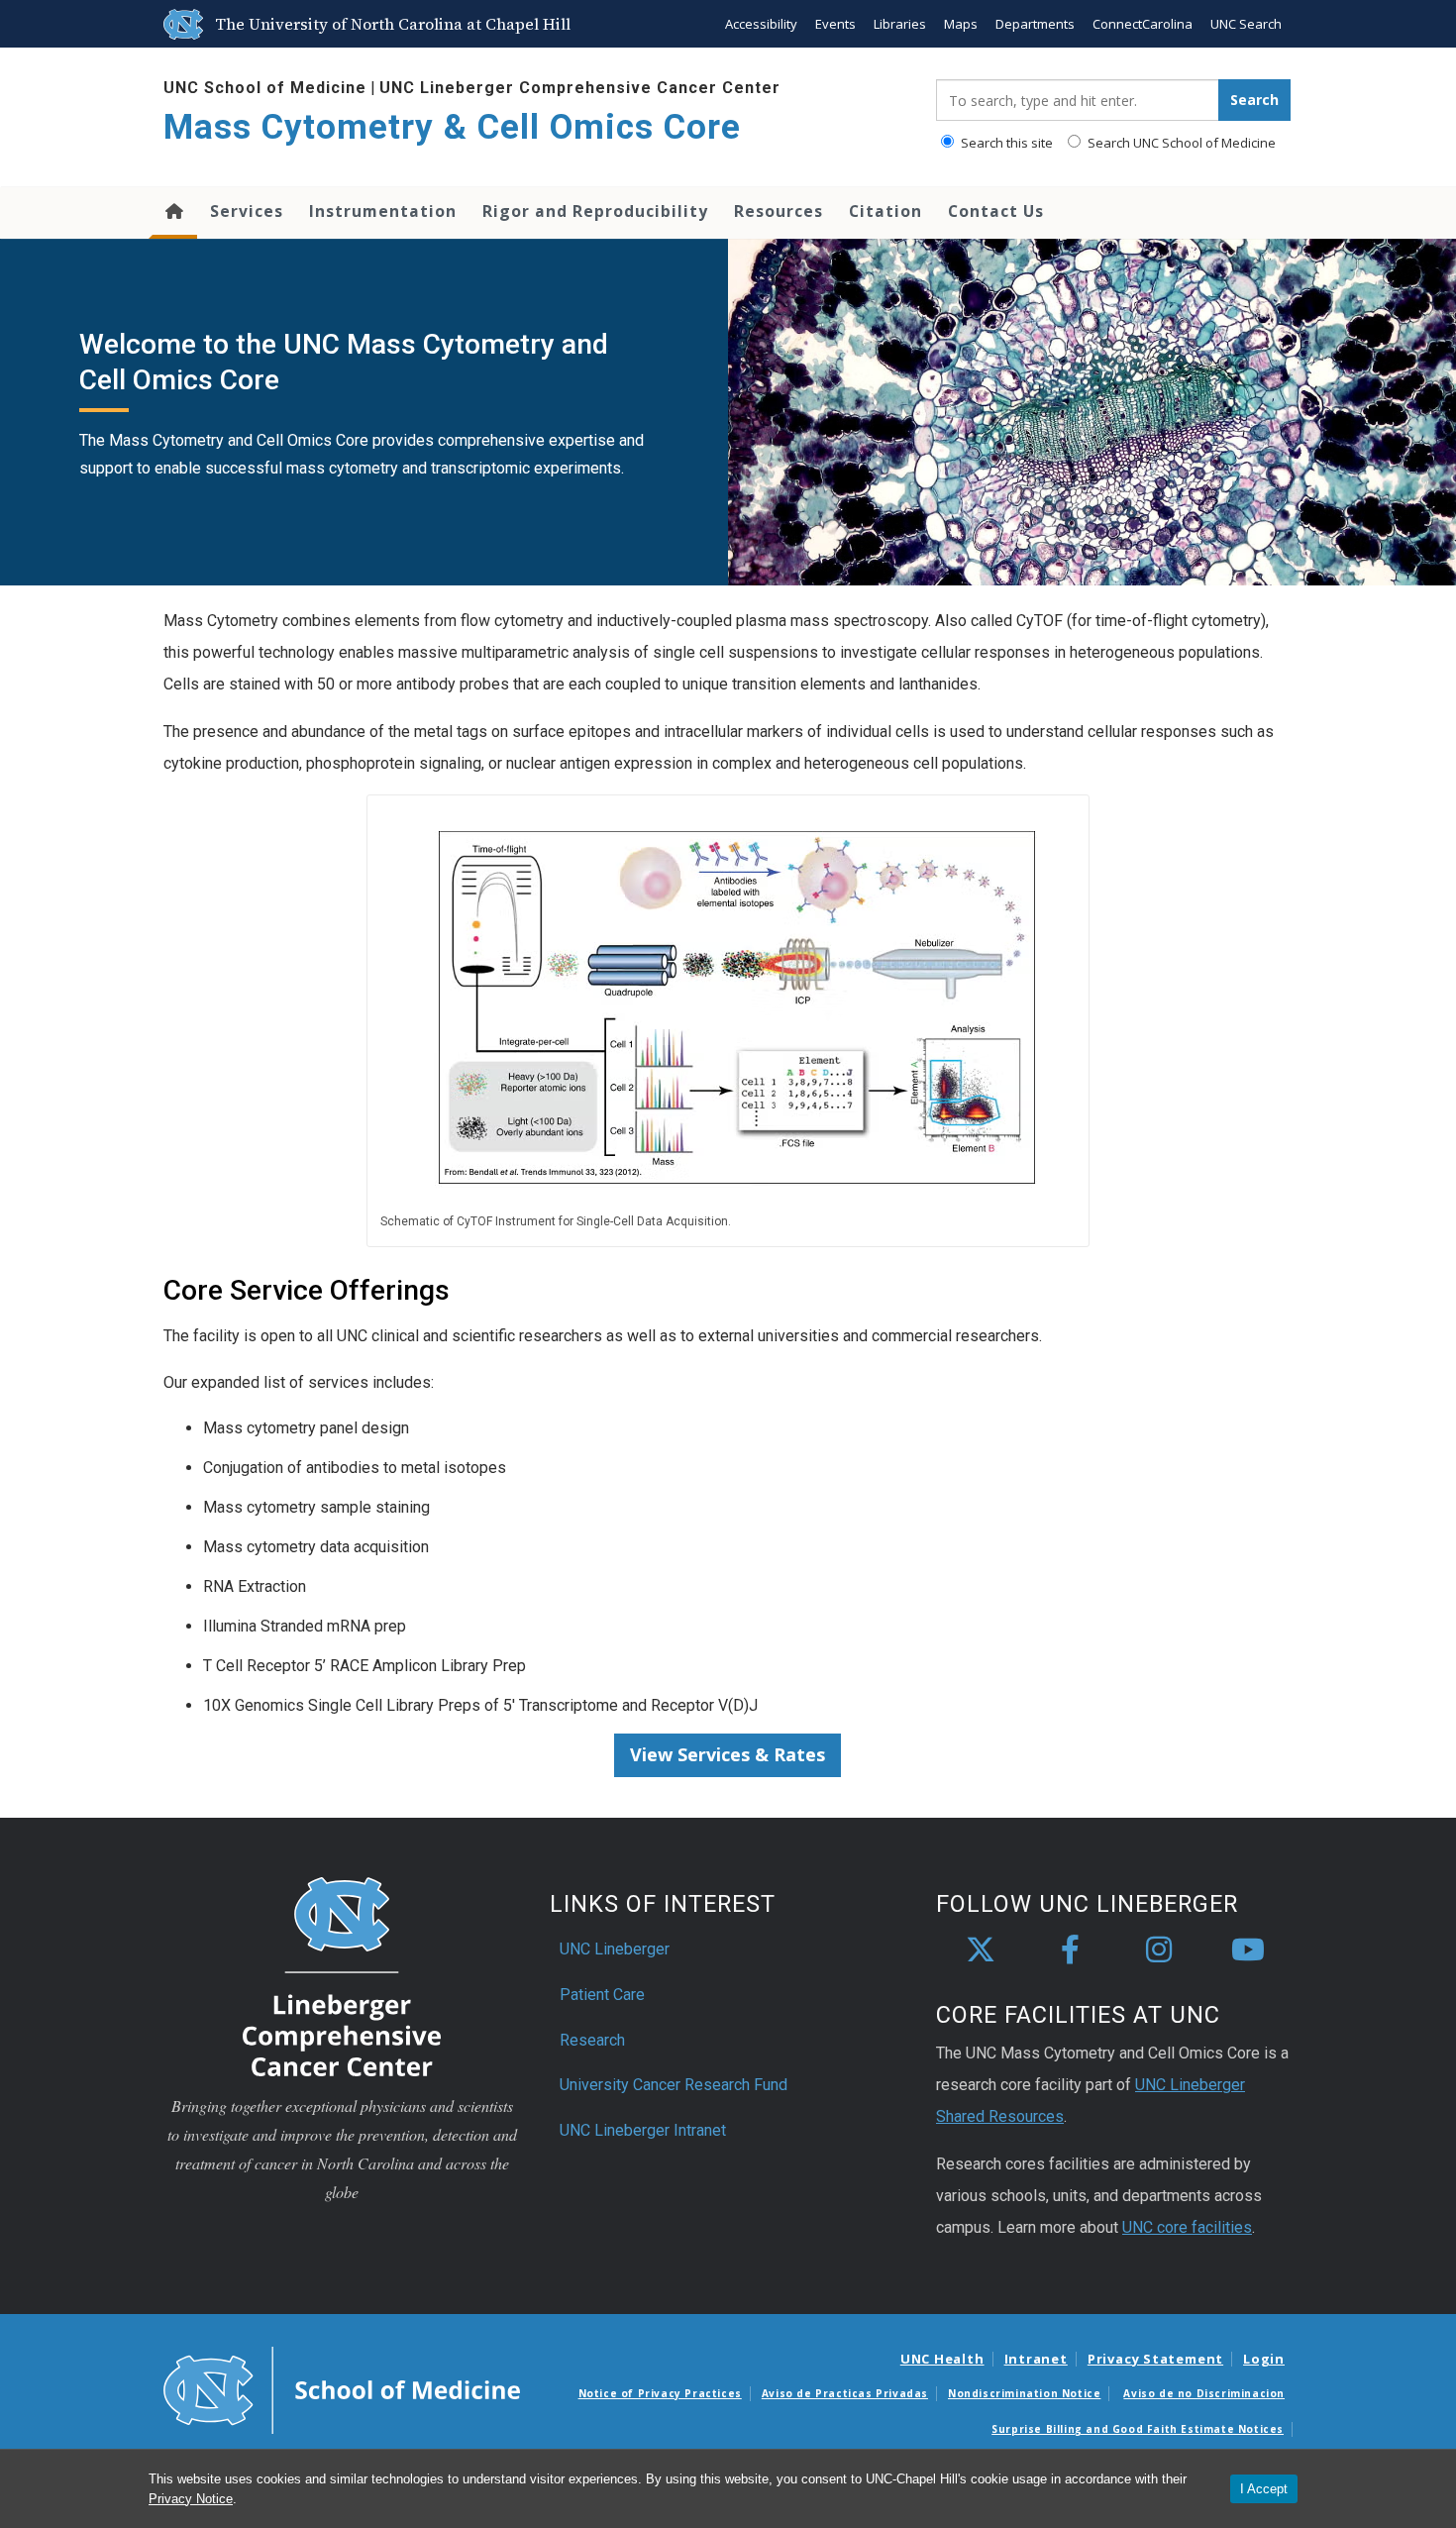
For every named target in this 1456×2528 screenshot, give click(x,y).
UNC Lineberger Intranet (643, 2130)
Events (835, 24)
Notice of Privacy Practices (660, 2393)
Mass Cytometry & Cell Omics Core (452, 127)
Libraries (900, 24)
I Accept (1264, 2489)
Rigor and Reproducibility (595, 211)
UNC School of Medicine (265, 88)
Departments (1035, 24)
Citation (885, 211)
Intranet (1036, 2359)
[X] (981, 1950)
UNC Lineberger (615, 1949)
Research (592, 2040)
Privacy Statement (1155, 2359)
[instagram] (1159, 1950)
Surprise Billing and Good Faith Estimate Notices (1138, 2429)
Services (247, 211)
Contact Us (996, 211)
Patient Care (602, 1995)
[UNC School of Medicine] (342, 2388)
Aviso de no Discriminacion (1204, 2393)
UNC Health (942, 2359)
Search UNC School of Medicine (1180, 143)
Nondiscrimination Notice (1024, 2393)
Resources (779, 211)
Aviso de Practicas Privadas (845, 2393)
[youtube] (1248, 1950)
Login (1264, 2359)
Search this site (1005, 143)
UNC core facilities (1187, 2227)
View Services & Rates (728, 1754)
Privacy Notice (191, 2499)
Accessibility (761, 24)
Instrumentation (383, 211)
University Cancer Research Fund (674, 2085)
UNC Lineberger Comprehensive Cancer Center (580, 88)
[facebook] (1070, 1950)
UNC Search (1246, 24)
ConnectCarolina (1143, 24)
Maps (961, 24)
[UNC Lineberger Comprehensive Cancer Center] (342, 1976)
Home (173, 213)
